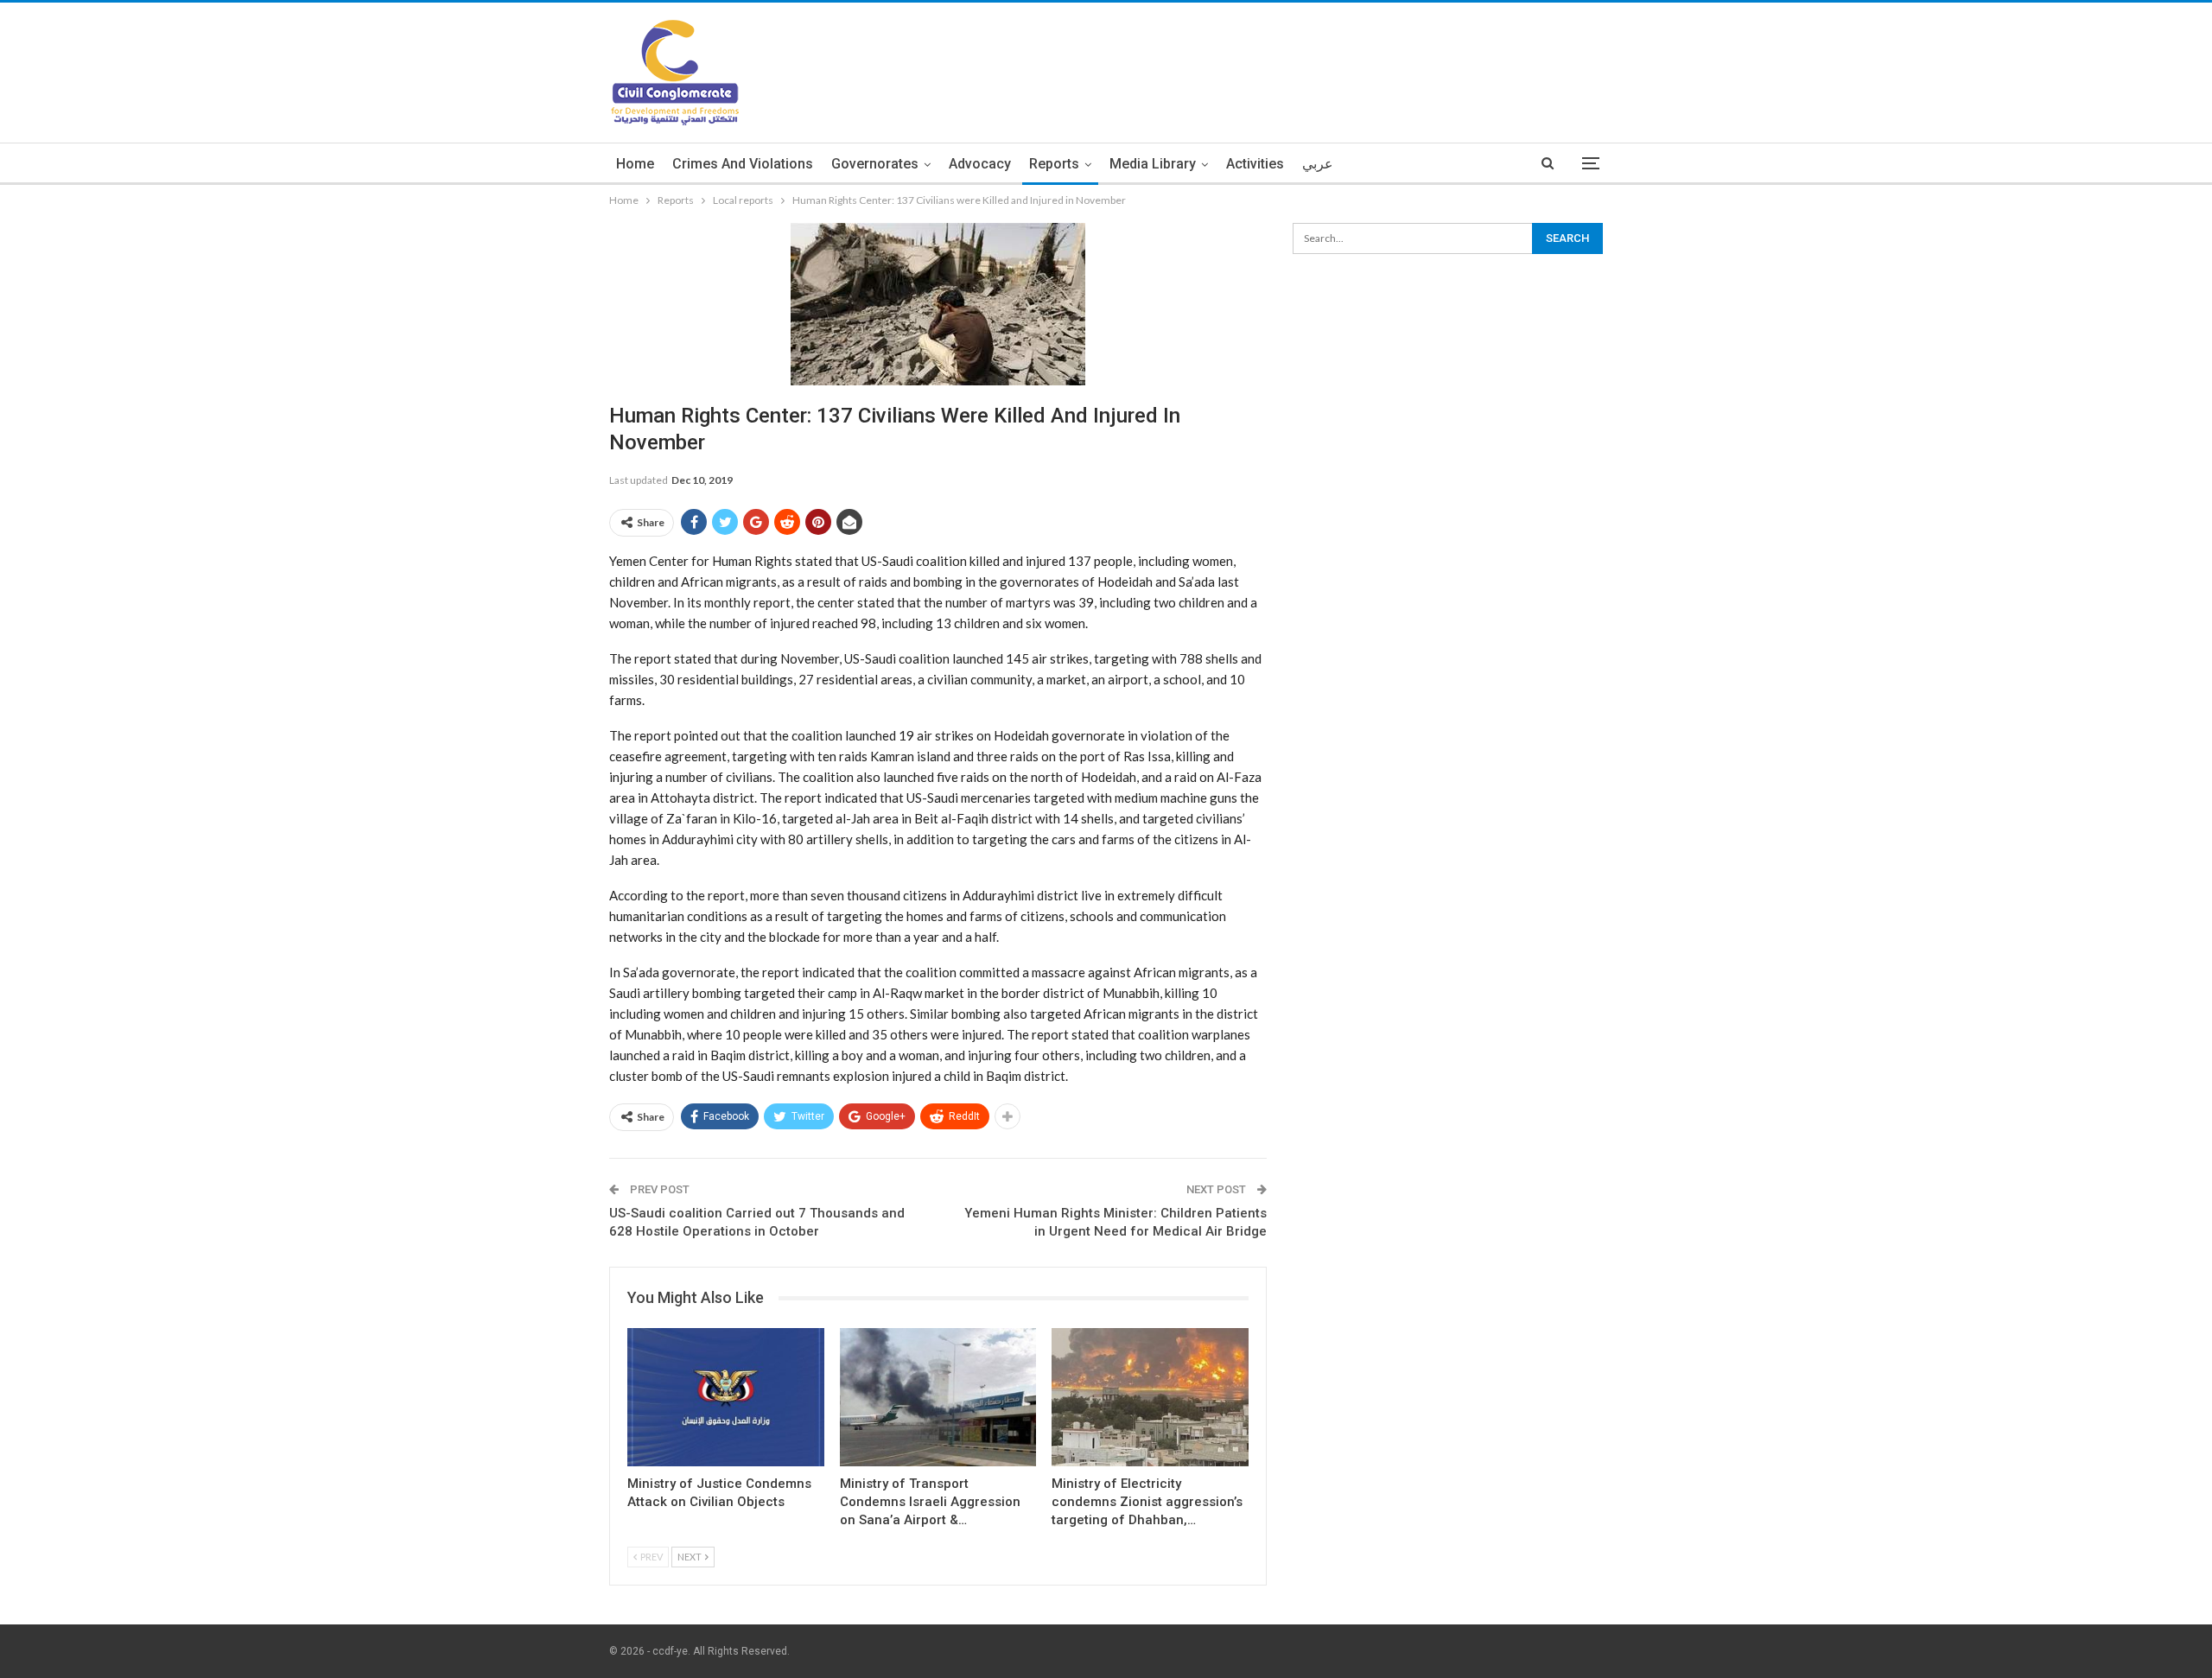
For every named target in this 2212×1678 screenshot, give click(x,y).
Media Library (1153, 164)
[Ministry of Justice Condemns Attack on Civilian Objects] (726, 1397)
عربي (1318, 164)
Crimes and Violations (743, 164)
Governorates (875, 164)
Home (635, 164)
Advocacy (980, 164)
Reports (1054, 164)
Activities (1255, 164)
